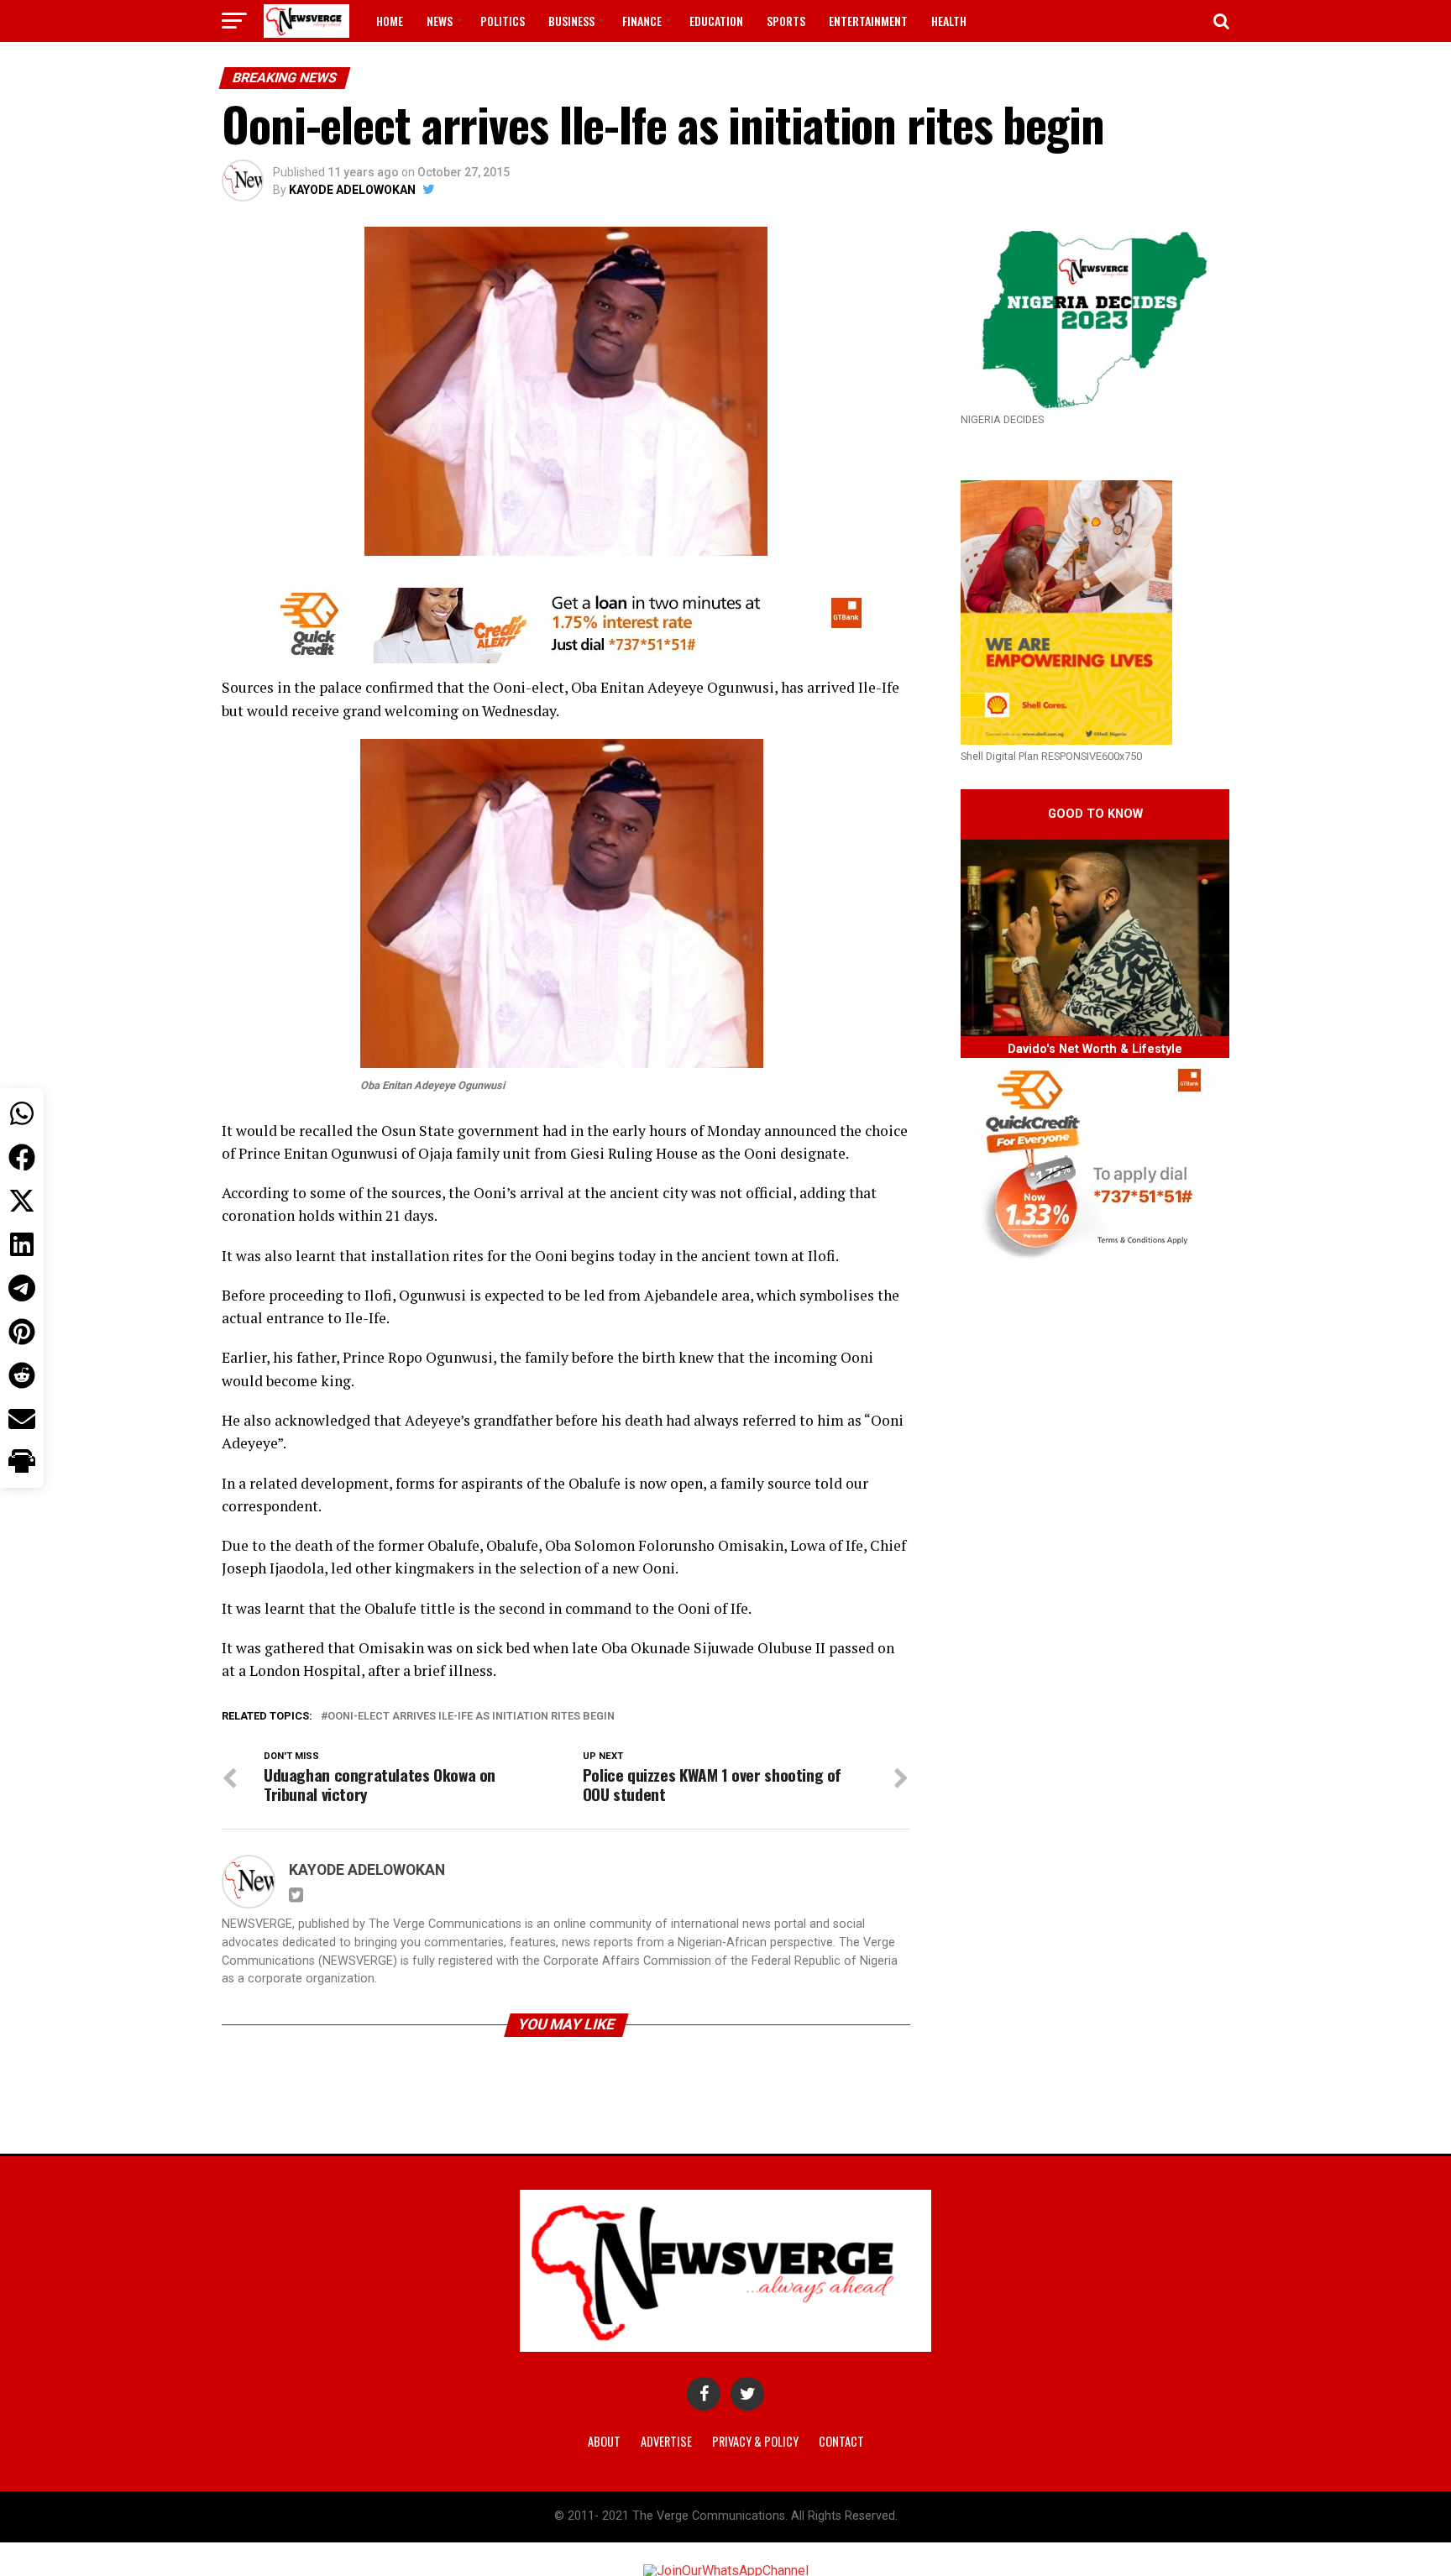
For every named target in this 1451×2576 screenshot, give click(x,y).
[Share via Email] (22, 1419)
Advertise (666, 2441)
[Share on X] (22, 1201)
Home (390, 21)
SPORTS (786, 21)
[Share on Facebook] (22, 1157)
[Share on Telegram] (22, 1288)
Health (949, 21)
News (440, 21)
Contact (841, 2441)
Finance (642, 21)
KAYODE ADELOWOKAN (352, 190)
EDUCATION (716, 21)
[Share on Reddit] (22, 1375)
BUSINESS (571, 21)
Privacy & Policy (755, 2441)
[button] (22, 1463)
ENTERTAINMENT (868, 21)
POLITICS (503, 21)
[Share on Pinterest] (22, 1332)
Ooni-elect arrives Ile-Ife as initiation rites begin (471, 1717)
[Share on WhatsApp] (22, 1113)
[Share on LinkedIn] (22, 1244)
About (604, 2441)
